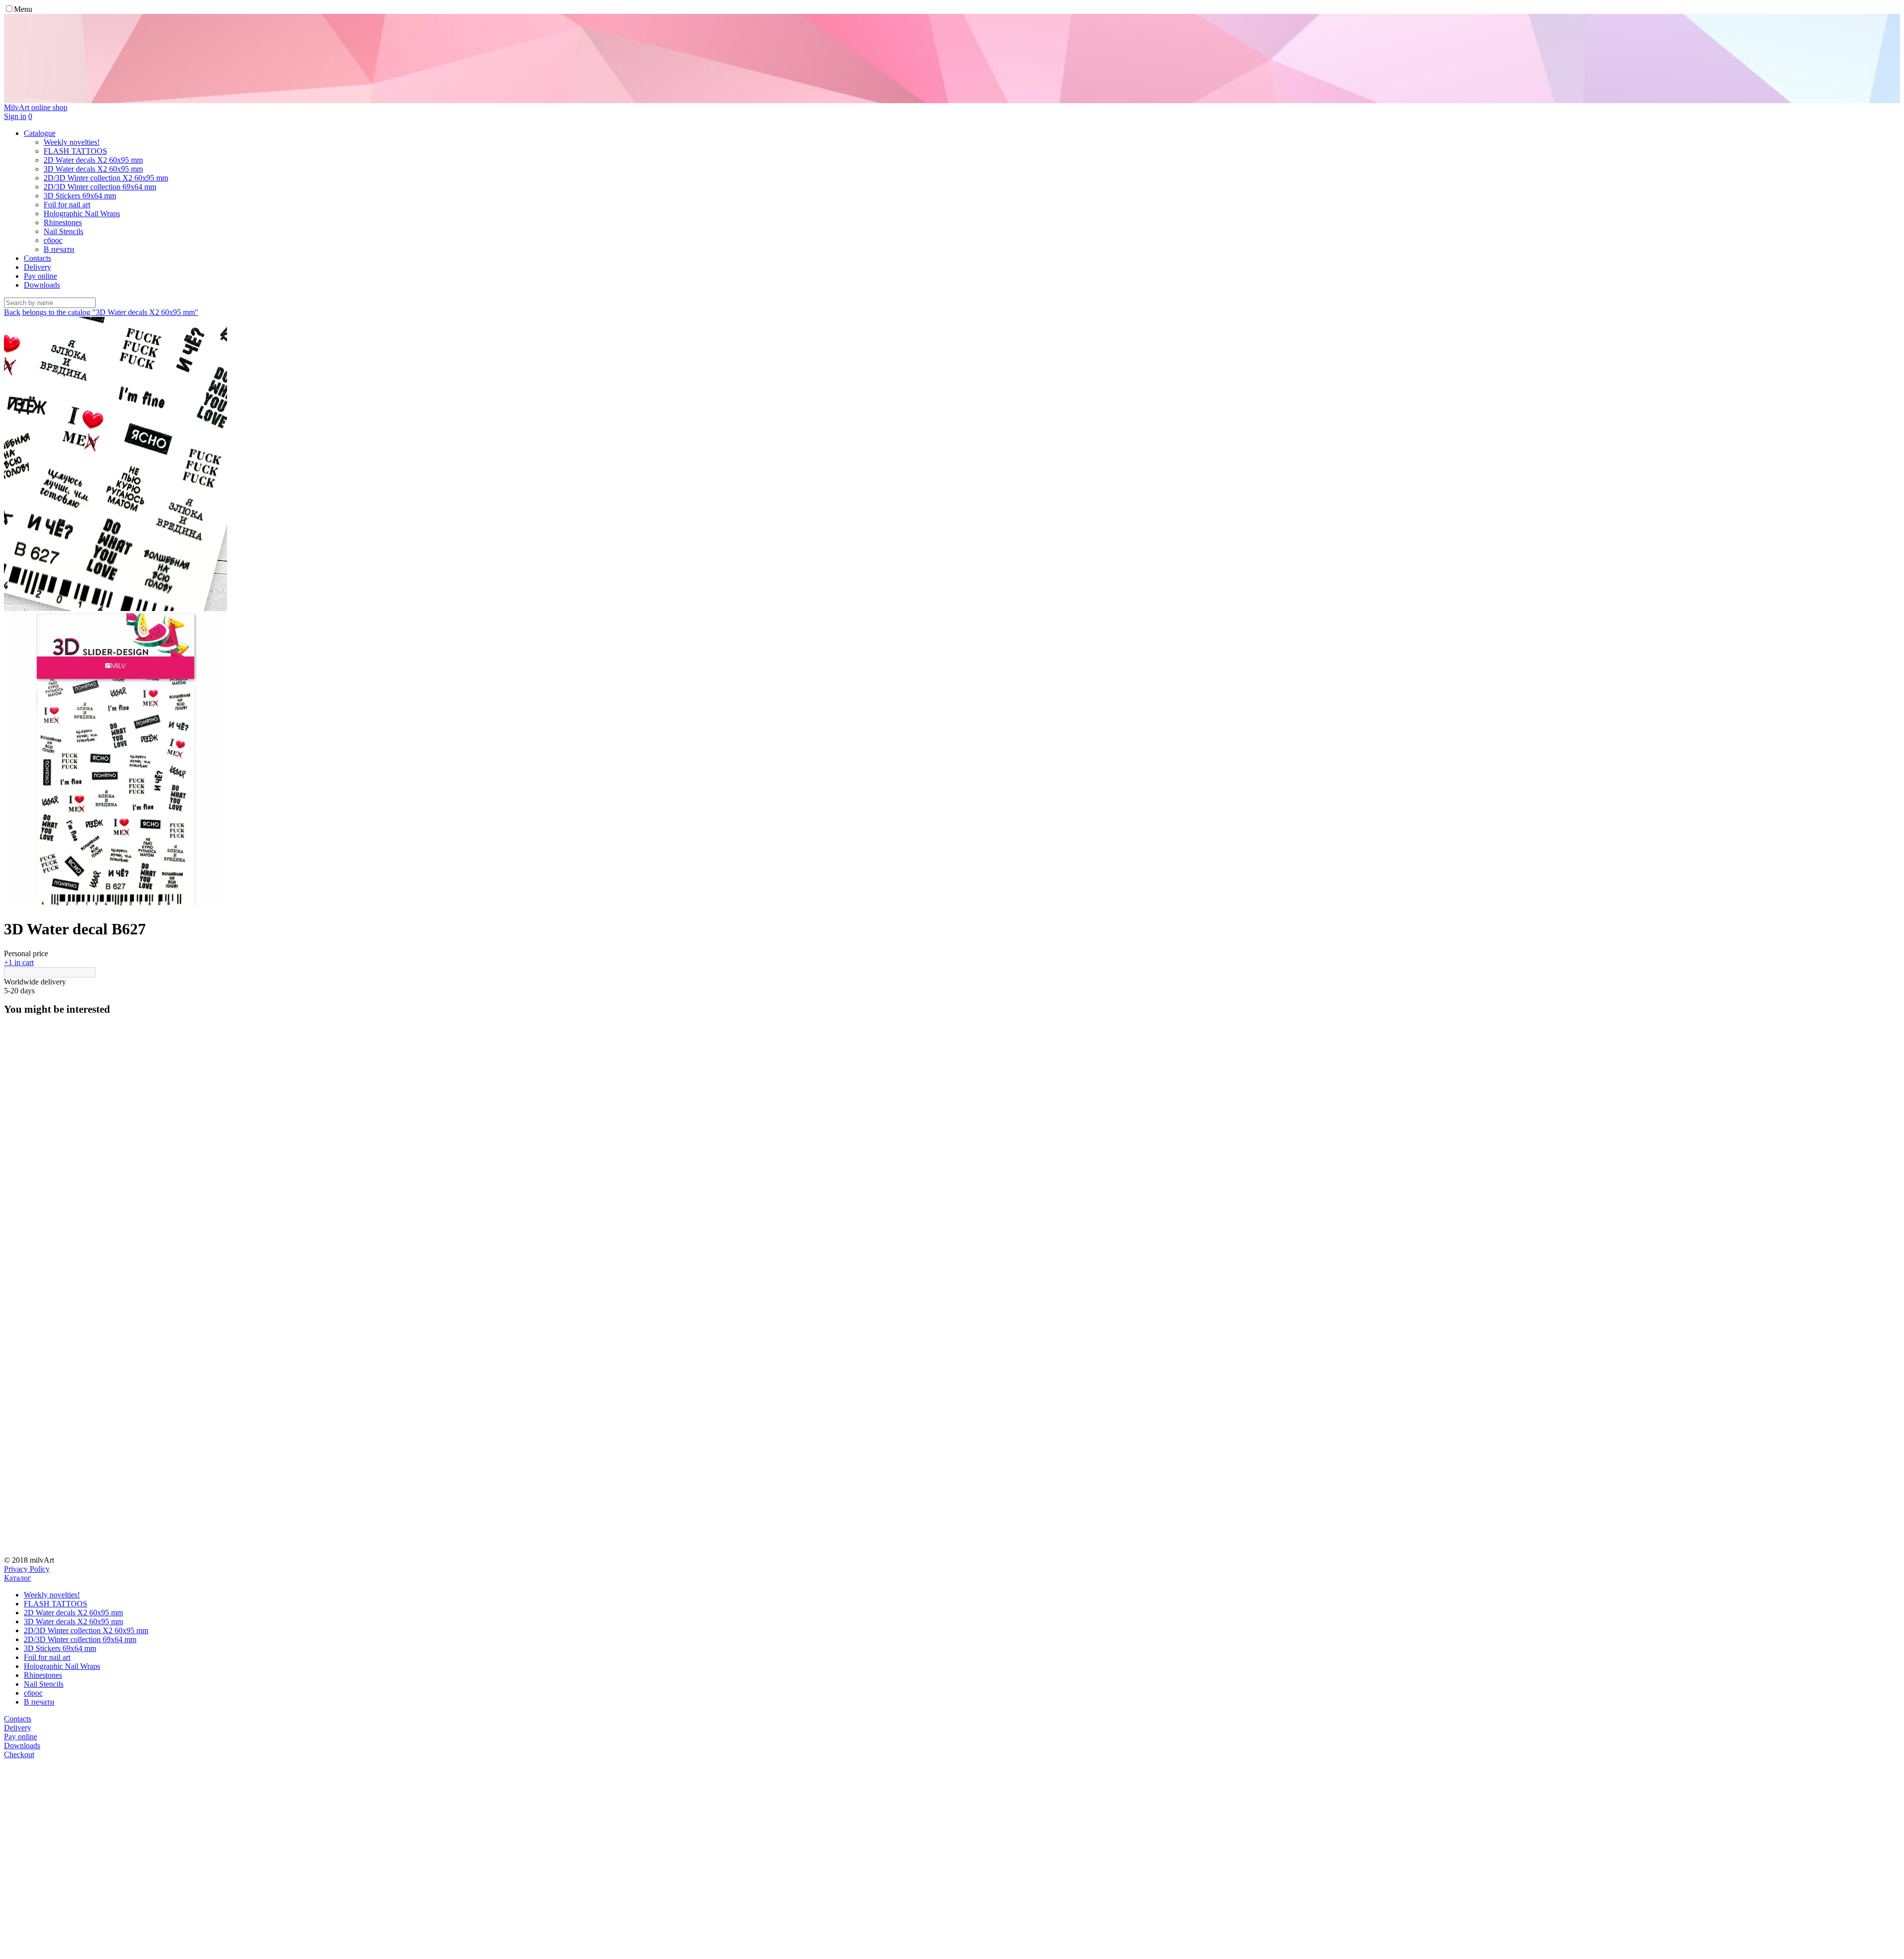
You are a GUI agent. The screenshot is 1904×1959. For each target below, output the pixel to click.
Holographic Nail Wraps (62, 1666)
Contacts (37, 258)
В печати (39, 1702)
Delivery (37, 267)
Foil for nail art (47, 1657)
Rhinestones (43, 1675)
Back (12, 312)
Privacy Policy (27, 1569)
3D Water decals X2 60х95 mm (73, 1622)
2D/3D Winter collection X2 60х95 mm (86, 1630)
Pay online (40, 276)
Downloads (42, 285)
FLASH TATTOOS (56, 1604)
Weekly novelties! (52, 1595)
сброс (33, 1693)
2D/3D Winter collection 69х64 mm (80, 1639)
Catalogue (40, 133)
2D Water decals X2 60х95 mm (73, 1613)
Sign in (15, 116)
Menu (23, 9)
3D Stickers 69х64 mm (60, 1648)
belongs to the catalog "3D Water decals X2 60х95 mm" (110, 312)
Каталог (18, 1578)
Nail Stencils (44, 1684)
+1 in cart (19, 962)
